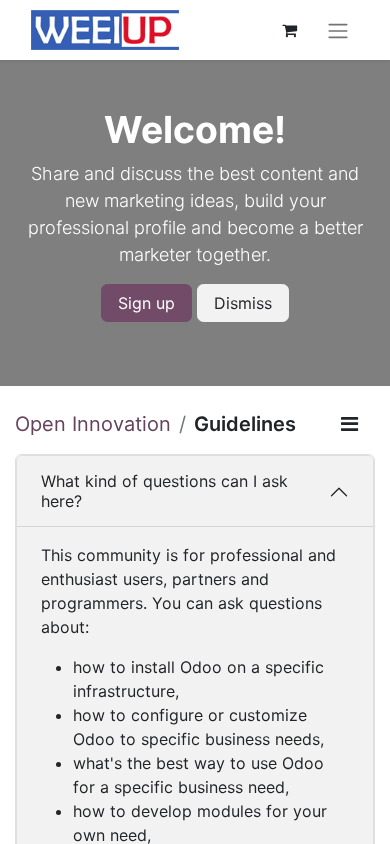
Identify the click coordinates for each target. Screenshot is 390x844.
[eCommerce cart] (289, 30)
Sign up (146, 303)
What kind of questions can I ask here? (164, 490)
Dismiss (243, 303)
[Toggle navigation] (338, 30)
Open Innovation (93, 424)
